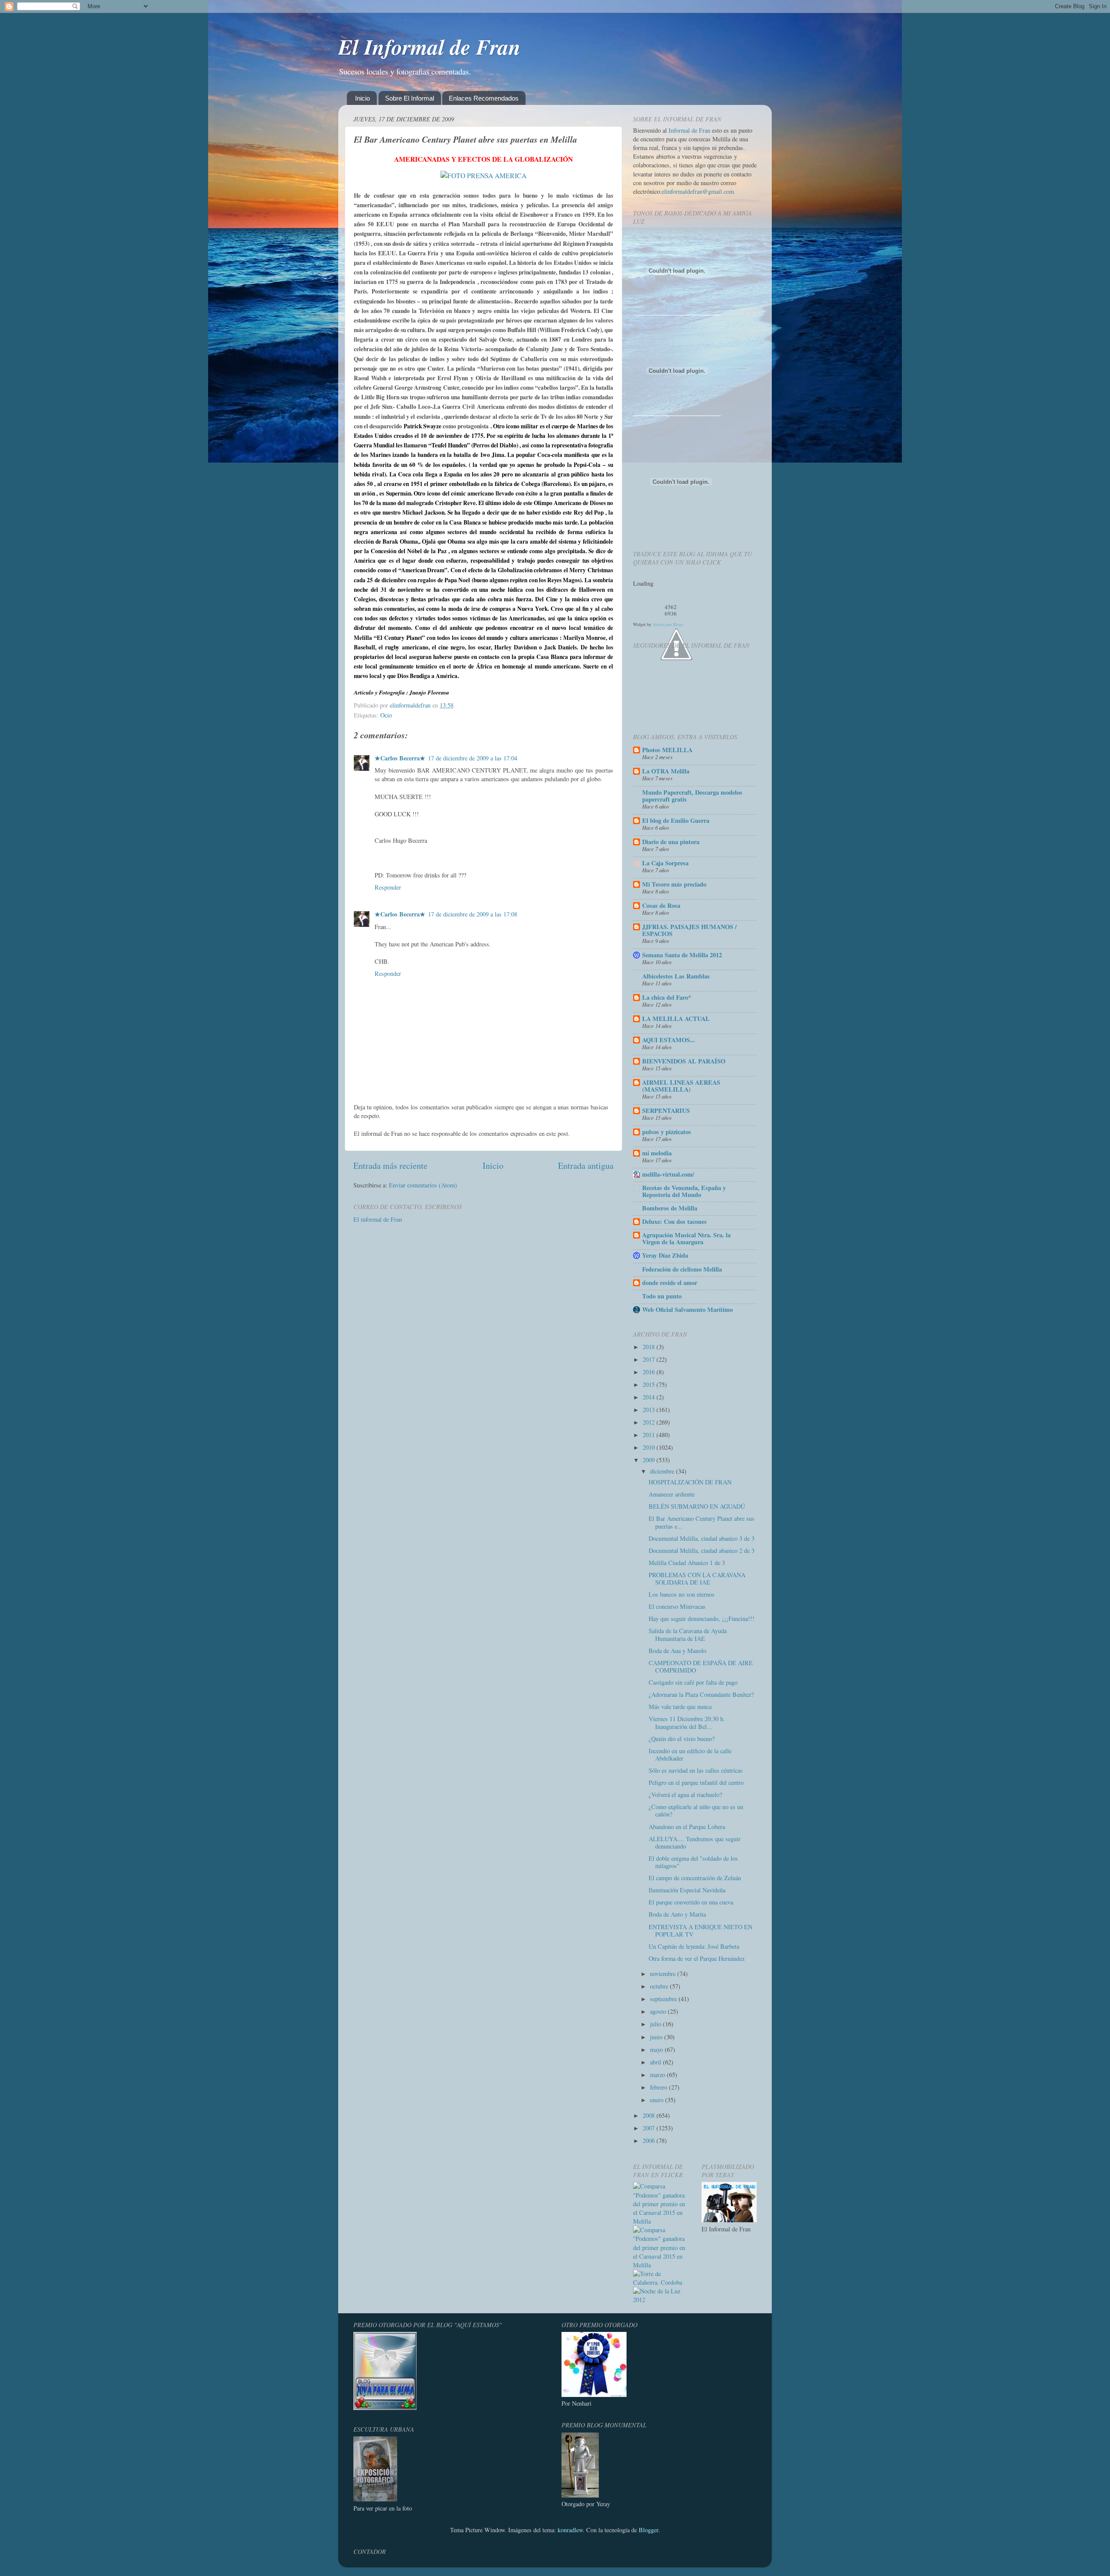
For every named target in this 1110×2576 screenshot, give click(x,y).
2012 (650, 1422)
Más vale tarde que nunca (680, 1707)
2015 (650, 1384)
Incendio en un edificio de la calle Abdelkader (690, 1754)
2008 (650, 2115)
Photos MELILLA (667, 750)
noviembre (664, 1974)
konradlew (570, 2530)
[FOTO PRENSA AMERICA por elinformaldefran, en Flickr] (483, 175)
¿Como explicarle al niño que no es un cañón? (696, 1810)
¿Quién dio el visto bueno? (682, 1739)
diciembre (663, 1471)
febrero (659, 2087)
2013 (650, 1410)
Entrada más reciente (390, 1166)
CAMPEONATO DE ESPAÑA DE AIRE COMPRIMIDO (701, 1666)
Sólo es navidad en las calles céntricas (696, 1770)
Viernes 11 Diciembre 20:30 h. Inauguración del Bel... (687, 1722)
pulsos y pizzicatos (667, 1132)
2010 (650, 1447)
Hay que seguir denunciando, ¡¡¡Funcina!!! (702, 1619)
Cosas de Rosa (661, 905)
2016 (650, 1372)
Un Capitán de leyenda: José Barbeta (694, 1946)
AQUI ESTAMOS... (669, 1040)
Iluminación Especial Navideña (687, 1890)
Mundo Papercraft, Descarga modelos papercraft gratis (692, 796)
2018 (650, 1347)
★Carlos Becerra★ (400, 758)
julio (656, 2024)
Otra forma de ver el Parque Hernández (697, 1958)
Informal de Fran (689, 130)
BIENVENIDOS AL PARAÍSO (684, 1061)
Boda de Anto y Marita (677, 1914)
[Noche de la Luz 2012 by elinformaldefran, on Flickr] (661, 2300)
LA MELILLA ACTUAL (676, 1019)
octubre (660, 1986)
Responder (388, 887)
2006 (650, 2141)
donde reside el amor (670, 1283)
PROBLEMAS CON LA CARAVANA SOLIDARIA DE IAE (697, 1578)
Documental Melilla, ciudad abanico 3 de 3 (702, 1538)
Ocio (386, 715)
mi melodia (657, 1153)
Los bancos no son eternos (682, 1594)
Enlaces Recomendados (484, 98)
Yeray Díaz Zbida (665, 1255)
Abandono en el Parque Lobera (687, 1827)
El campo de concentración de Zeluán (695, 1878)
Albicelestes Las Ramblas (676, 976)
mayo (657, 2049)
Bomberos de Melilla (670, 1208)
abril (656, 2062)
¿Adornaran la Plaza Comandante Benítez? (701, 1694)
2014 (650, 1397)
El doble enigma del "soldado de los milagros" (693, 1862)
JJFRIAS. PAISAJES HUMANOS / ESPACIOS (689, 930)
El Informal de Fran (429, 46)
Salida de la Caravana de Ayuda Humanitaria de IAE (688, 1634)
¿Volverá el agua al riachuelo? (685, 1795)
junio (657, 2037)
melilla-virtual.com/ (668, 1174)
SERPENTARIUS (666, 1110)
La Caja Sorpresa (665, 863)
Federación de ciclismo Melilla (682, 1269)
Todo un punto (662, 1296)
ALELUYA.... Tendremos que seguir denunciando (695, 1842)
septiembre (664, 1999)
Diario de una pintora (671, 842)
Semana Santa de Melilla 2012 (682, 955)
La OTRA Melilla (666, 771)
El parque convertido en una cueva (691, 1902)
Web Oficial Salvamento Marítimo (687, 1309)
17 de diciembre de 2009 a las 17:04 (473, 758)
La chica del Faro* (667, 997)
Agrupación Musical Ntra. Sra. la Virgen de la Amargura (686, 1238)
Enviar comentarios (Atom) (423, 1185)
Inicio (362, 98)
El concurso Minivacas (677, 1606)
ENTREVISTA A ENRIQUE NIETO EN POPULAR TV (700, 1930)
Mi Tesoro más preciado (674, 884)
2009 (650, 1460)
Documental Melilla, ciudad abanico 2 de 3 (702, 1550)
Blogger (648, 2530)
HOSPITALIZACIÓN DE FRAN (690, 1482)
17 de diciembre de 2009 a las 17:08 (473, 914)
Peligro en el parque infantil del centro (696, 1782)
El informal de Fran (378, 1219)
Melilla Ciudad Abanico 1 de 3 (687, 1563)
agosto (659, 2011)
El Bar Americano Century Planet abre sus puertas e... (702, 1522)
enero (658, 2100)
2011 (650, 1435)
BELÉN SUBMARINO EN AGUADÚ (697, 1506)
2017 (650, 1359)
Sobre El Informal (410, 98)
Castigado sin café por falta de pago (693, 1682)
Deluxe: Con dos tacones (674, 1221)
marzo (658, 2075)
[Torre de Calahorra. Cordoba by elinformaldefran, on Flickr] (661, 2282)
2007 (650, 2128)
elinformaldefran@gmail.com (698, 191)
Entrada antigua (586, 1166)
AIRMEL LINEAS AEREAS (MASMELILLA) (681, 1086)
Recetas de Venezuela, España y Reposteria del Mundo (684, 1191)
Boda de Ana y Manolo (677, 1651)
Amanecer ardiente (672, 1494)
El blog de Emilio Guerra (676, 820)
